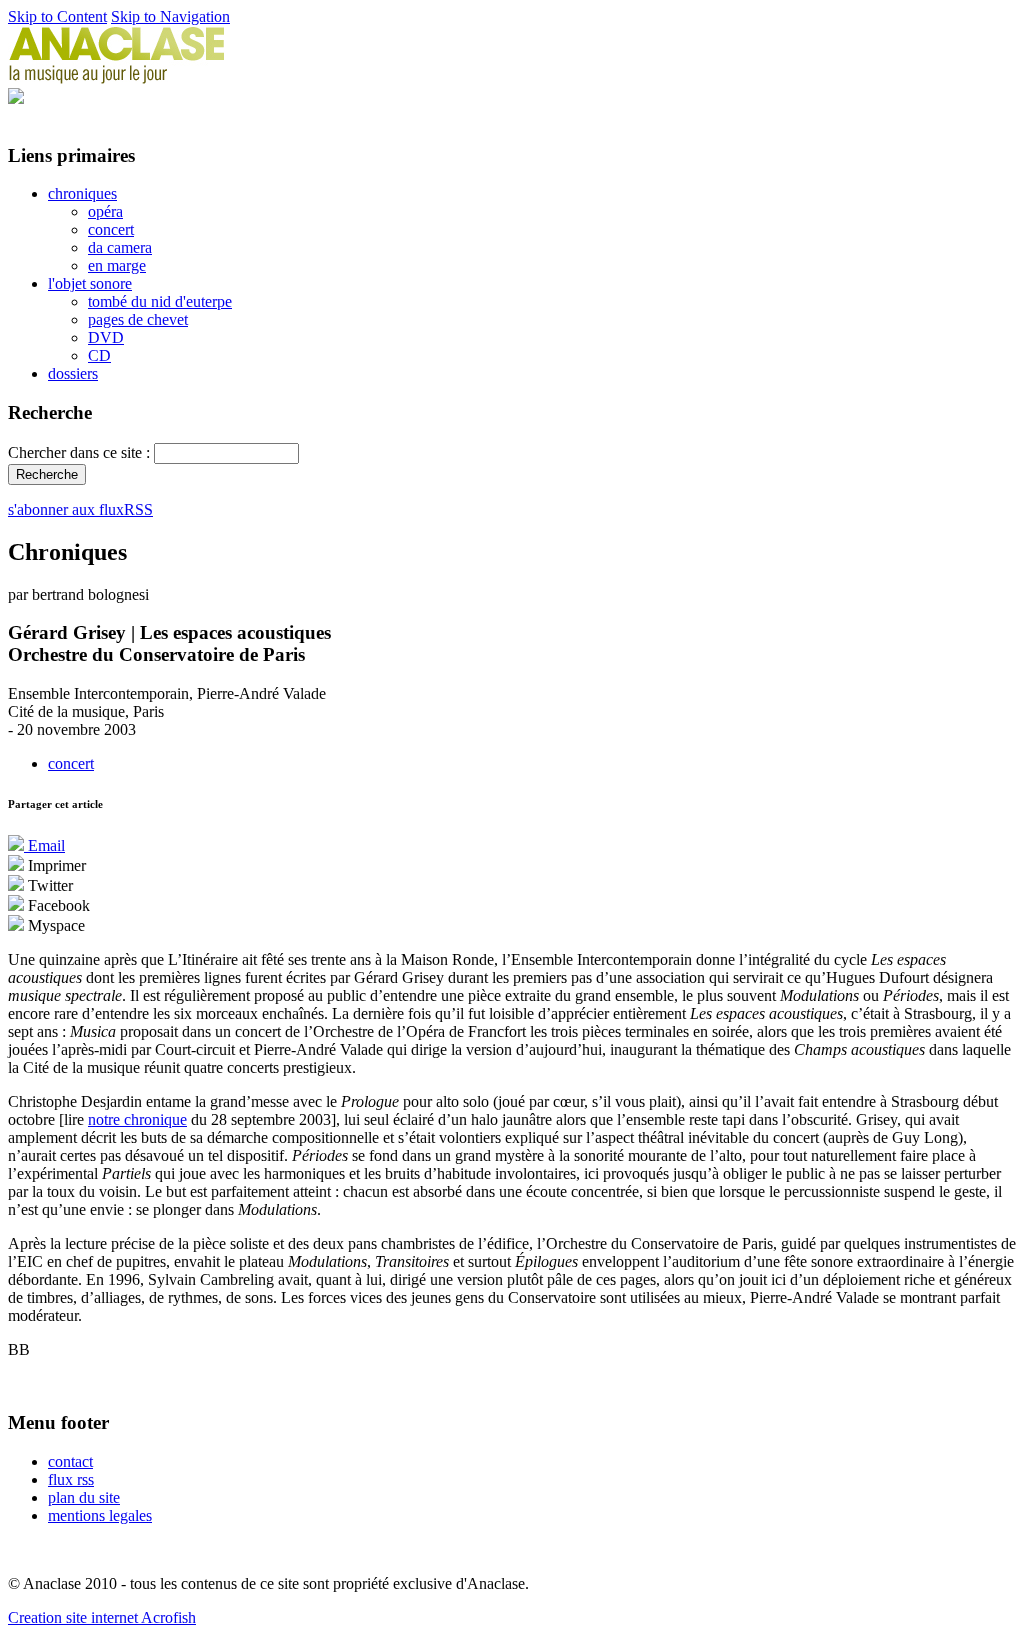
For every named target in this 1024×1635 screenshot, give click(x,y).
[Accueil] (117, 78)
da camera (120, 247)
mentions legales (100, 1515)
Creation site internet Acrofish (102, 1617)
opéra (105, 211)
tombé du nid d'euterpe (160, 301)
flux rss (71, 1479)
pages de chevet (138, 319)
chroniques (82, 193)
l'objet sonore (90, 283)
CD (99, 355)
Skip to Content (57, 16)
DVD (106, 337)
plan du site (84, 1497)
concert (111, 229)
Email (44, 845)
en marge (117, 265)
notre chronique (137, 1119)
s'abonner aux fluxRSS (80, 509)
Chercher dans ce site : (81, 452)
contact (70, 1461)
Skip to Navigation (170, 16)
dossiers (73, 373)
